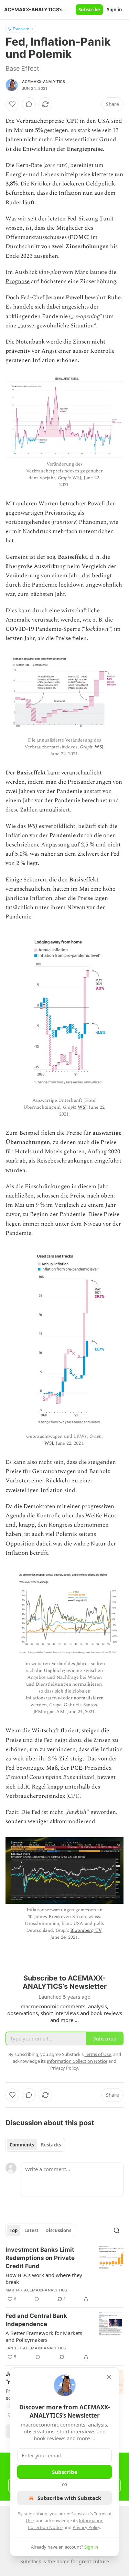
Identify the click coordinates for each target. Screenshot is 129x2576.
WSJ (99, 747)
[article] (64, 2274)
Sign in (115, 10)
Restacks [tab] (51, 2145)
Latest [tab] (31, 2230)
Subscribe (89, 10)
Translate (21, 29)
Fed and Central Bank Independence (36, 2320)
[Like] (12, 104)
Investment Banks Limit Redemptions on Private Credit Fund (40, 2258)
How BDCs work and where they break (44, 2278)
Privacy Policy (86, 2527)
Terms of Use (98, 2054)
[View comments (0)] (29, 104)
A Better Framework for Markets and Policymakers (44, 2336)
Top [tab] (14, 2230)
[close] (109, 2377)
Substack (31, 2561)
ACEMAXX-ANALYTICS (44, 82)
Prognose (18, 281)
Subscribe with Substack (69, 2498)
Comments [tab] (22, 2145)
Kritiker (41, 184)
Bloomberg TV (86, 1930)
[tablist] (35, 2145)
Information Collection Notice (77, 2061)
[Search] (117, 2230)
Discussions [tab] (58, 2230)
